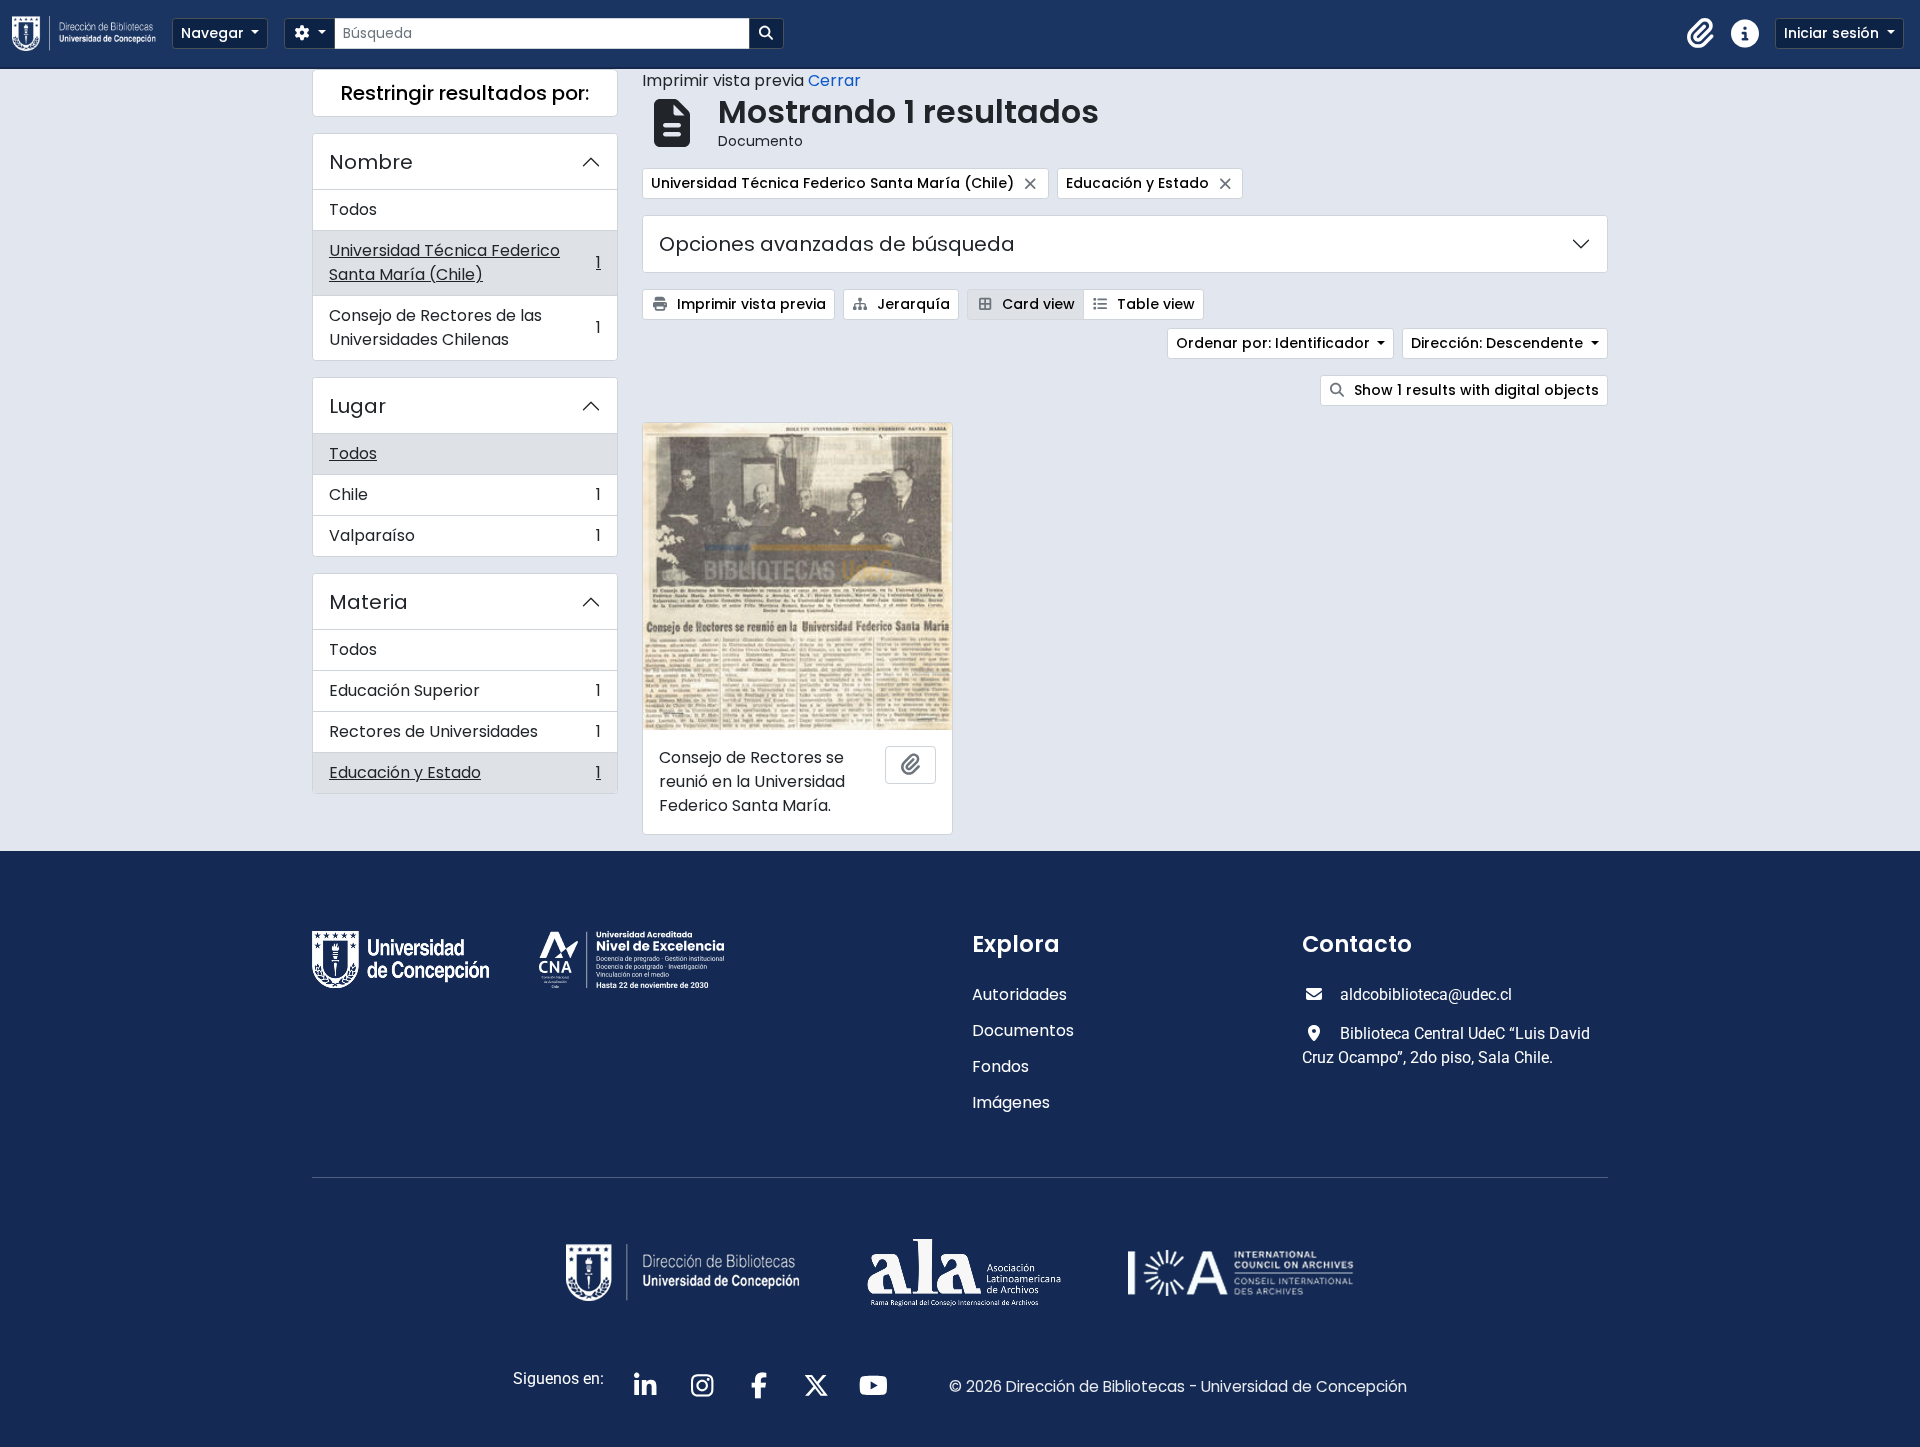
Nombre (371, 162)
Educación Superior (464, 695)
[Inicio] (92, 33)
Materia (368, 602)
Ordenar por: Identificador (1275, 343)
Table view (1154, 304)
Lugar (357, 406)
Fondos (1000, 1066)
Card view (1036, 304)
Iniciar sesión (1833, 33)
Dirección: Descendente (1499, 343)
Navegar (214, 33)
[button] (1701, 34)
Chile (464, 499)
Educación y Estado (464, 777)
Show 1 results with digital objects (1474, 390)
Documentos (1023, 1030)
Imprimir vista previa (749, 304)
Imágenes (1011, 1102)
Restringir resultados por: (465, 93)
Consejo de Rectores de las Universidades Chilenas (464, 327)
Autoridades (1019, 994)
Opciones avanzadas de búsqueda (837, 244)
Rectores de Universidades (464, 736)
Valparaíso (464, 540)
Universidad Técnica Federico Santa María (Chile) (464, 262)
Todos (353, 209)
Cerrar (834, 80)
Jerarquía (911, 304)
